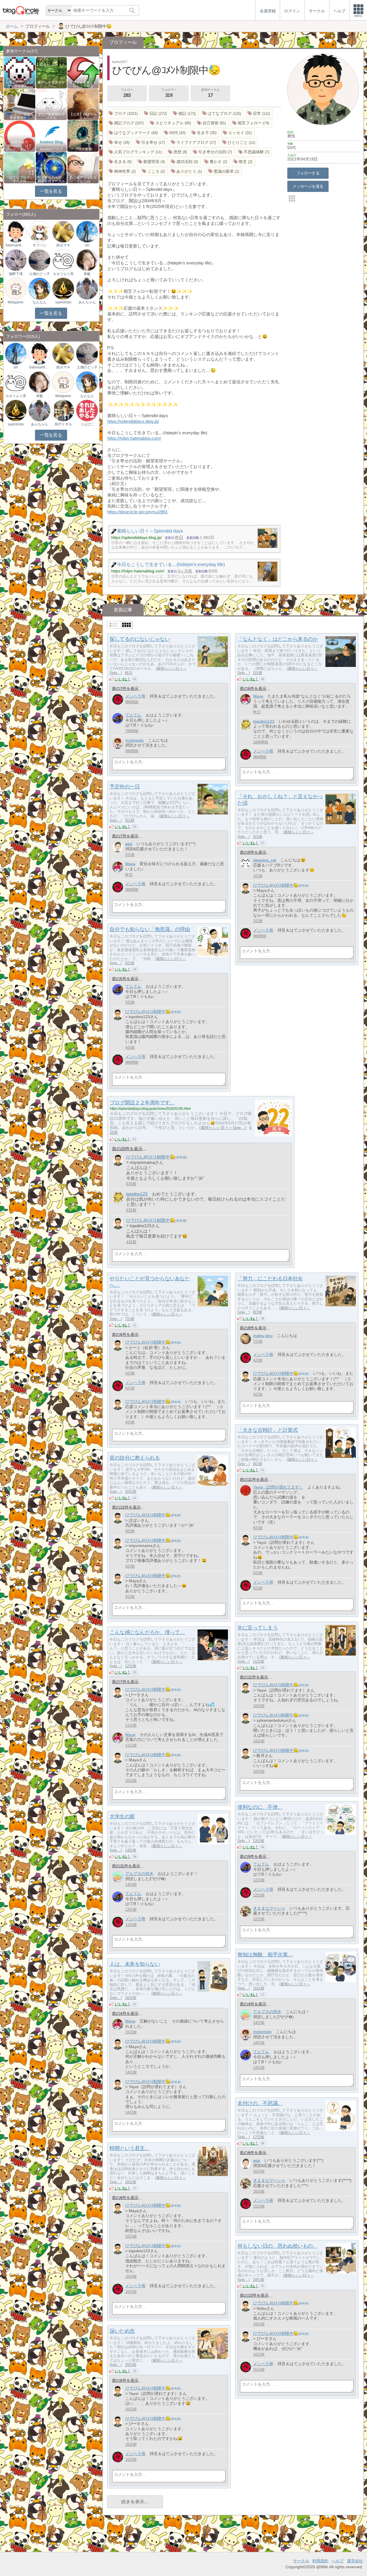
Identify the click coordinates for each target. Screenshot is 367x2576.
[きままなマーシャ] (246, 1912)
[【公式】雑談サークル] (83, 104)
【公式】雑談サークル (83, 116)
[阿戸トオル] (63, 410)
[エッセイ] (238, 133)
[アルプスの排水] (118, 1877)
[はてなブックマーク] (134, 133)
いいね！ (123, 679)
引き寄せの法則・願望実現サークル (51, 179)
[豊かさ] (216, 162)
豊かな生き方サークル (51, 84)
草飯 (87, 274)
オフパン (40, 245)
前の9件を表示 (253, 852)
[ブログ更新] (83, 136)
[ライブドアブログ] (194, 143)
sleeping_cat (265, 860)
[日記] (156, 114)
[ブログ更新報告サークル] (51, 104)
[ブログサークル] (21, 10)
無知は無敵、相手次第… (265, 1955)
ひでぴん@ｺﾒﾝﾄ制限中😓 (276, 885)
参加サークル (210, 93)
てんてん (133, 715)
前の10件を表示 (254, 2295)
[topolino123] (246, 725)
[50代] (175, 133)
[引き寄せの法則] (213, 152)
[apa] (118, 847)
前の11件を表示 (254, 1479)
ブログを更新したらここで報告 (83, 84)
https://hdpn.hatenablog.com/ (134, 438)
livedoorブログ (51, 149)
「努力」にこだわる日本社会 (270, 1279)
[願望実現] (152, 162)
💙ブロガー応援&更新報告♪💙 (19, 116)
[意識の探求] (224, 171)
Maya (258, 696)
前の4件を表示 (253, 2004)
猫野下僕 (16, 274)
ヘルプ (337, 2561)
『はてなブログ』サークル (19, 179)
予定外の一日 (125, 787)
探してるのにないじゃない (140, 639)
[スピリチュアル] (171, 123)
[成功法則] (185, 162)
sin (87, 245)
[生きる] (121, 162)
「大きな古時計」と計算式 (268, 1430)
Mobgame (16, 302)
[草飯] (87, 260)
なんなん (40, 302)
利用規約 (320, 2561)
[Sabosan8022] (16, 231)
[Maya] (246, 699)
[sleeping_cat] (246, 863)
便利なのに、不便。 (260, 1807)
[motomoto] (118, 744)
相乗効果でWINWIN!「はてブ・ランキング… (19, 146)
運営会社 (355, 2561)
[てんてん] (118, 718)
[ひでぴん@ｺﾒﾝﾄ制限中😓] (246, 889)
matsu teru (263, 1336)
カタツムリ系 (63, 274)
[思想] (178, 152)
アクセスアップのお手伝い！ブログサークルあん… (19, 83)
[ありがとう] (187, 171)
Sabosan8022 (16, 245)
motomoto (134, 740)
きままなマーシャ (269, 1908)
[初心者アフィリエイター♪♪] (83, 167)
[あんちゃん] (87, 288)
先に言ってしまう (257, 1628)
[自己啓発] (212, 123)
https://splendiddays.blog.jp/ (133, 421)
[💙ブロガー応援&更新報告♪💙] (20, 104)
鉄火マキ (63, 245)
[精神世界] (123, 171)
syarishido (63, 302)
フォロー (127, 93)
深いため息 (122, 2331)
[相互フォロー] (251, 123)
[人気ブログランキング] (136, 152)
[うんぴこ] (87, 410)
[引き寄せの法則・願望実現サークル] (51, 167)
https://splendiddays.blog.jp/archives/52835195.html (150, 1109)
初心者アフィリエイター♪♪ (83, 179)
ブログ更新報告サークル (51, 116)
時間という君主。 (130, 2148)
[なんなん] (39, 288)
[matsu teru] (246, 1339)
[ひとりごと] (239, 143)
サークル (301, 2561)
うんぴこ (87, 424)
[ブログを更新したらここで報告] (83, 72)
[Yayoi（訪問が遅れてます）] (246, 1490)
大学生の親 (122, 1817)
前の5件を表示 (125, 979)
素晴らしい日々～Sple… (223, 1128)
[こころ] (154, 171)
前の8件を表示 (253, 1328)
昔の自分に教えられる (135, 1458)
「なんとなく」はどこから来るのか (278, 639)
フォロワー (169, 93)
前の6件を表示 (253, 688)
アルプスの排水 (139, 1874)
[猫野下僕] (16, 260)
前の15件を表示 (126, 1507)
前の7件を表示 (125, 688)
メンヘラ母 (135, 696)
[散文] (244, 162)
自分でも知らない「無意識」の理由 (150, 929)
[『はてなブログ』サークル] (20, 167)
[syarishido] (63, 288)
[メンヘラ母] (118, 699)
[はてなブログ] (222, 114)
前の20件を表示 (127, 1149)
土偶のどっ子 (40, 274)
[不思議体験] (254, 152)
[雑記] (185, 114)
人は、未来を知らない (135, 1964)
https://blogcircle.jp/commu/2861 (137, 512)
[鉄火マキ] (63, 231)
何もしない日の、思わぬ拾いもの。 (278, 2246)
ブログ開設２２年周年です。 (142, 1103)
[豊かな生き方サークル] (51, 72)
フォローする (308, 173)
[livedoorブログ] (51, 136)
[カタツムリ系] (63, 260)
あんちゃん (87, 302)
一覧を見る (51, 191)
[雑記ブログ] (127, 123)
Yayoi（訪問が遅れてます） (278, 1487)
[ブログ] (124, 114)
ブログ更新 (83, 149)
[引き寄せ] (151, 143)
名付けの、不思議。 (260, 2103)
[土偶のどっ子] (39, 260)
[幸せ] (120, 143)
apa (129, 844)
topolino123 (264, 721)
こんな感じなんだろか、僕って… (147, 1632)
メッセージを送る (308, 186)
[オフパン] (39, 231)
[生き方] (205, 133)
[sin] (87, 231)
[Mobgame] (16, 288)
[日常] (259, 114)
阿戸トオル (63, 424)
